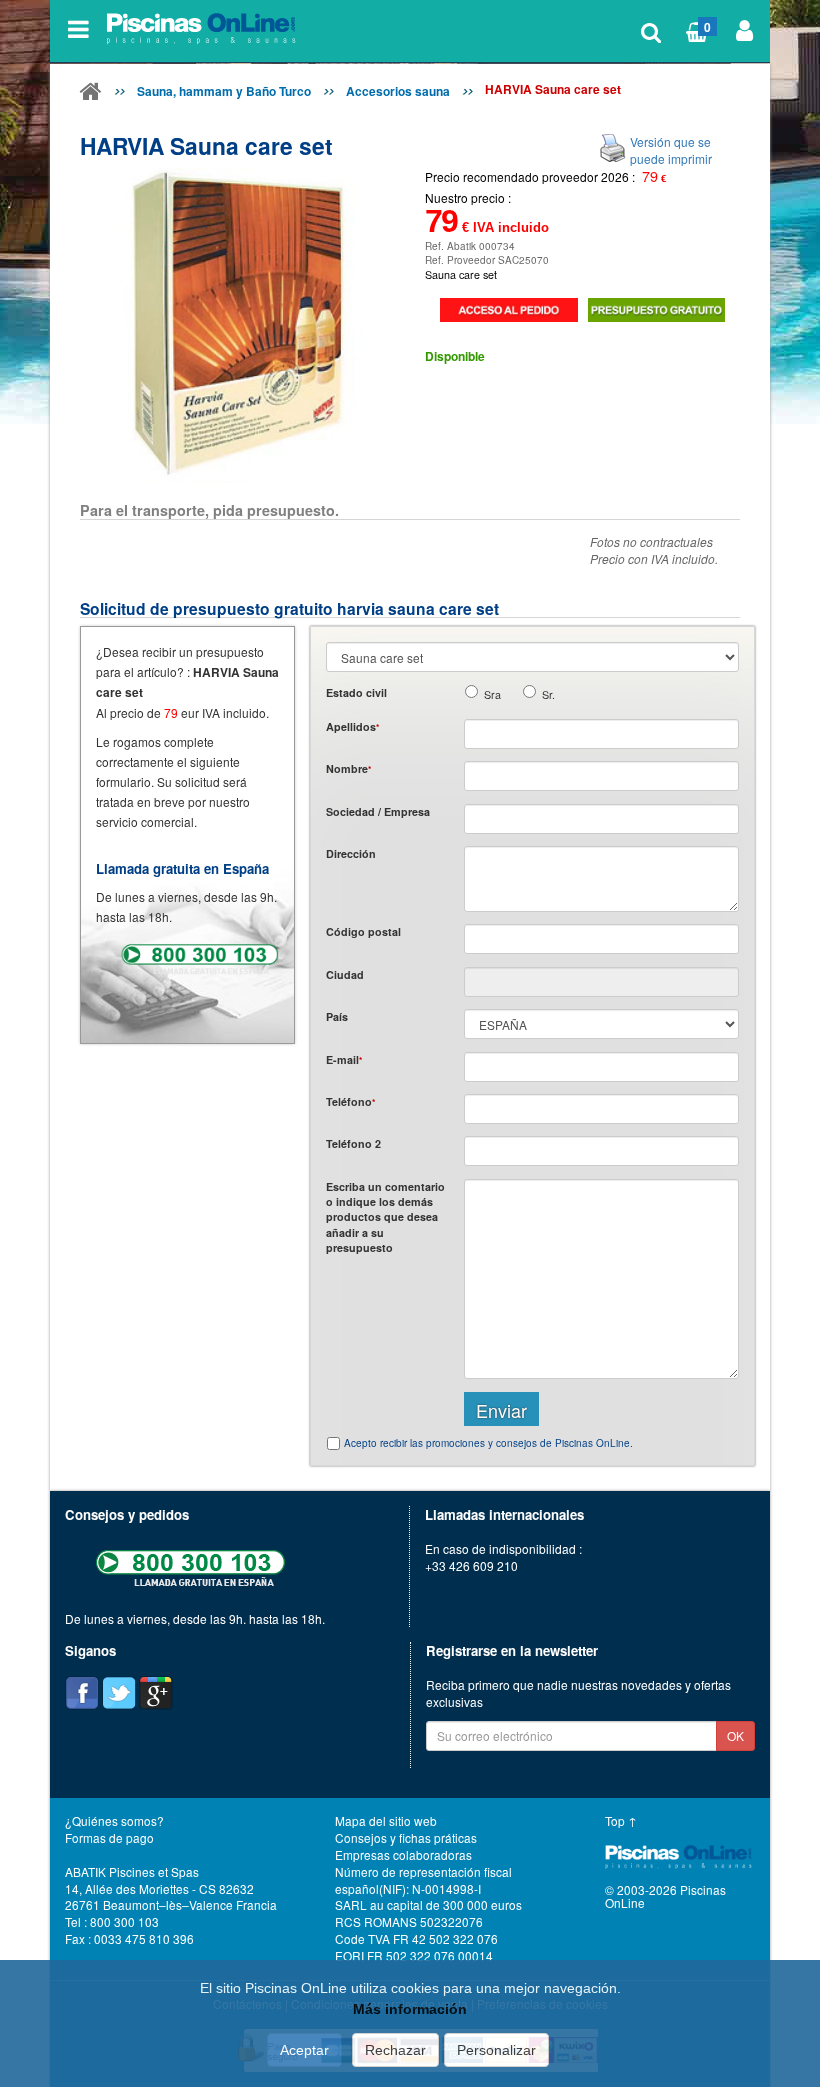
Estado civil (356, 692)
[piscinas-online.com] (204, 29)
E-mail (344, 1059)
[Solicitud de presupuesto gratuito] (657, 310)
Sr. (548, 694)
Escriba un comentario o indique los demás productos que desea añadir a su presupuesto (385, 1217)
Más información (410, 2009)
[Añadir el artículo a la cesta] (509, 310)
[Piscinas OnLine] (91, 95)
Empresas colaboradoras (403, 1854)
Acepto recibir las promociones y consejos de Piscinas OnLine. (488, 1443)
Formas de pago (109, 1837)
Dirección (351, 853)
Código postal (363, 931)
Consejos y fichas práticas (406, 1837)
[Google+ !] (156, 1693)
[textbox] (601, 939)
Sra (492, 694)
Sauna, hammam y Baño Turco (224, 91)
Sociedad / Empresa (378, 811)
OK (735, 1735)
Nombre (348, 768)
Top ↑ (621, 1820)
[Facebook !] (82, 1693)
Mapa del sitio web (386, 1820)
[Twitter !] (119, 1693)
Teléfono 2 (353, 1143)
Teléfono (350, 1101)
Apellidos (352, 726)
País (337, 1016)
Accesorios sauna (398, 91)
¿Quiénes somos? (114, 1820)
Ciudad (345, 974)
